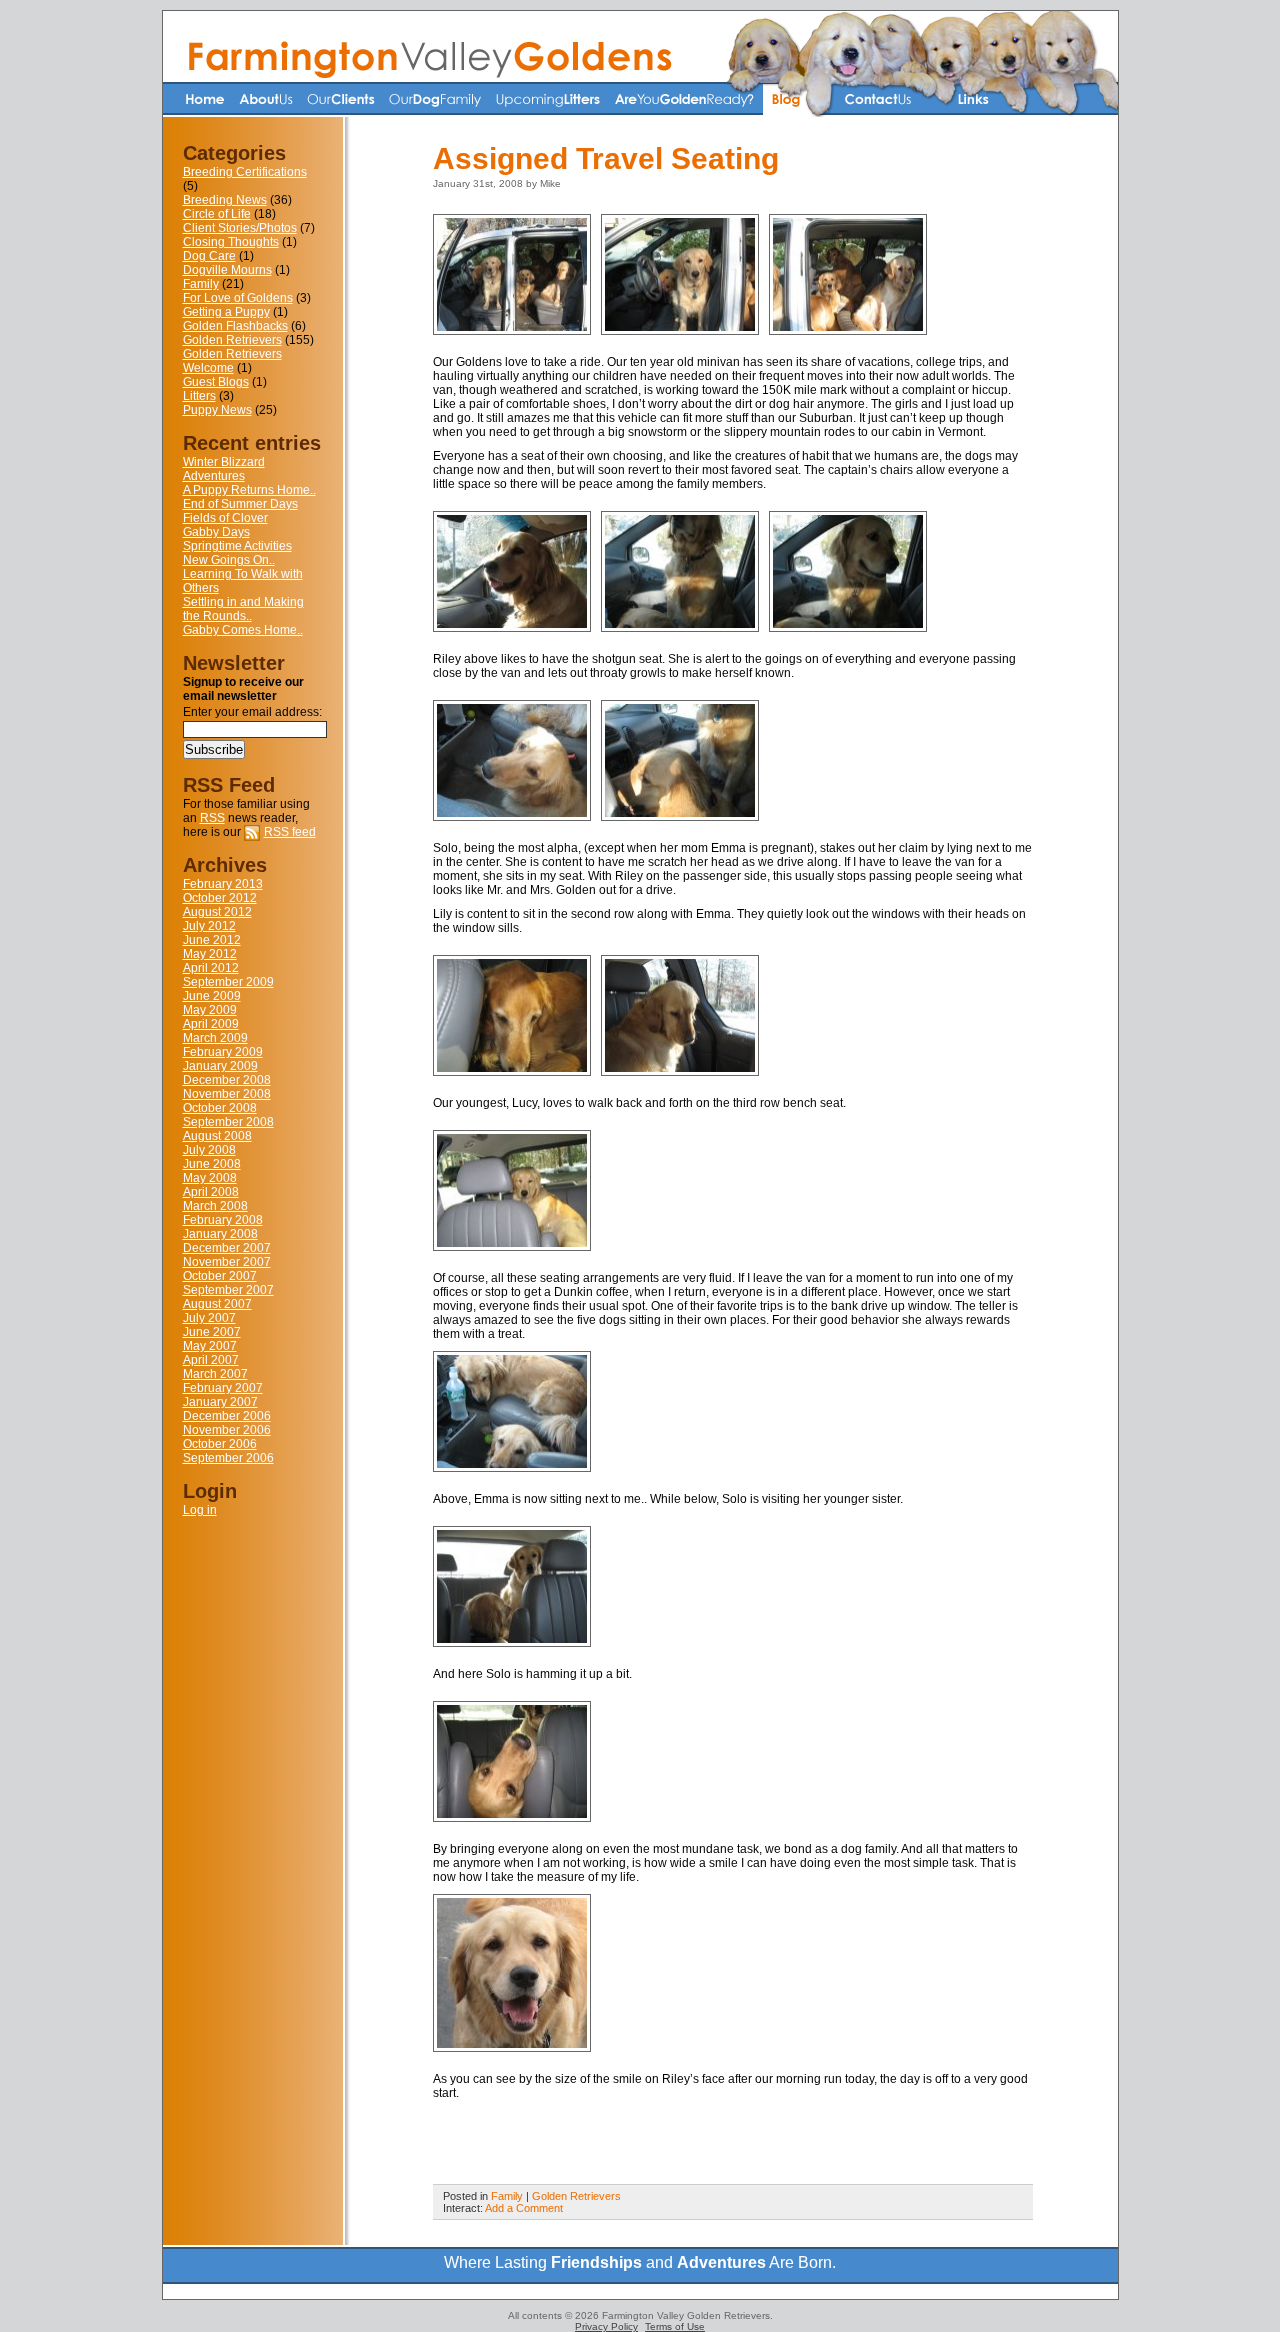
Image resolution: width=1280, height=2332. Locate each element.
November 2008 (227, 1094)
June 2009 (212, 996)
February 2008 (223, 1220)
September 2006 (228, 1458)
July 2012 (209, 926)
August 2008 (217, 1136)
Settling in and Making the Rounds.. (243, 609)
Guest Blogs (216, 382)
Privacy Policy (606, 2326)
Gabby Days (216, 532)
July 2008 (209, 1150)
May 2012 (210, 954)
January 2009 (220, 1066)
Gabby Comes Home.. (243, 630)
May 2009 (210, 1010)
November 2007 (227, 1262)
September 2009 (228, 982)
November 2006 (227, 1430)
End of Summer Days (240, 504)
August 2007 (217, 1304)
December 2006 (227, 1416)
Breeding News (225, 200)
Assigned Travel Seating (606, 158)
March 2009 (215, 1038)
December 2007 (227, 1248)
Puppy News (217, 410)
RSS (212, 818)
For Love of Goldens (238, 298)
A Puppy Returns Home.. (249, 490)
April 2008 (211, 1192)
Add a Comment (524, 2208)
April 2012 (211, 968)
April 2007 (211, 1360)
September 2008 (228, 1122)
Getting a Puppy (226, 312)
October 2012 (220, 898)
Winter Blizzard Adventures (224, 469)
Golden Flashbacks (235, 326)
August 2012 (217, 912)
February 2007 (223, 1388)
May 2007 (210, 1346)
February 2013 (223, 884)
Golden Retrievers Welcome (232, 361)
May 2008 (210, 1178)
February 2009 (223, 1052)
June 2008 (212, 1164)
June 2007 (212, 1332)
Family (201, 284)
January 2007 (220, 1402)
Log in (200, 1510)
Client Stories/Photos (240, 228)
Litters (199, 396)
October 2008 (220, 1108)
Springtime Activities (237, 546)
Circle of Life (217, 214)
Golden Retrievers (232, 340)
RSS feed (290, 832)
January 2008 (220, 1234)
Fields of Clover (225, 518)
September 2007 (228, 1290)
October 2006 (220, 1444)
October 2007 (220, 1276)
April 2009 (211, 1024)
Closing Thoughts (231, 242)
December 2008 (227, 1080)
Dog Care (209, 256)
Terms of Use (675, 2326)
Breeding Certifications (245, 172)
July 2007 (209, 1318)
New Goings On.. (229, 560)
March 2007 (215, 1374)
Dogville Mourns (227, 270)
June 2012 (212, 940)
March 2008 (215, 1206)
